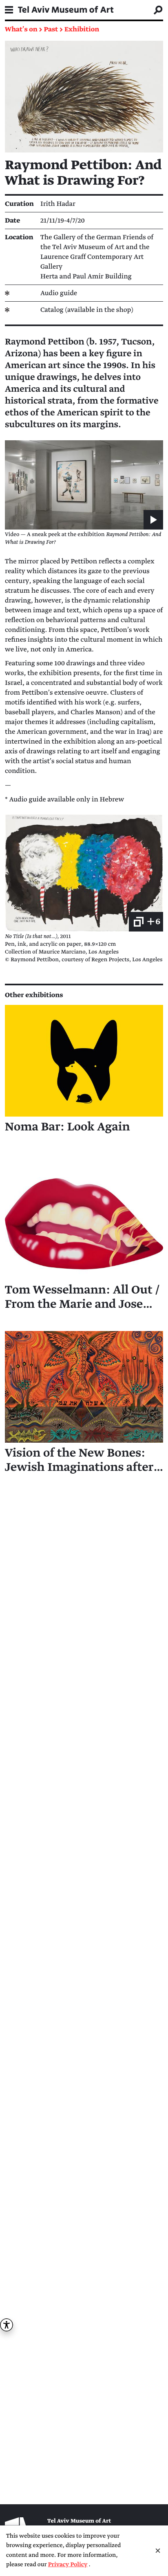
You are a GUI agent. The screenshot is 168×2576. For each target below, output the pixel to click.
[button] (84, 485)
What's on (21, 29)
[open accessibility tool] (7, 2325)
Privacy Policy (68, 2565)
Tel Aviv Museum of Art (66, 10)
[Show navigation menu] (9, 10)
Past (51, 29)
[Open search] (158, 10)
